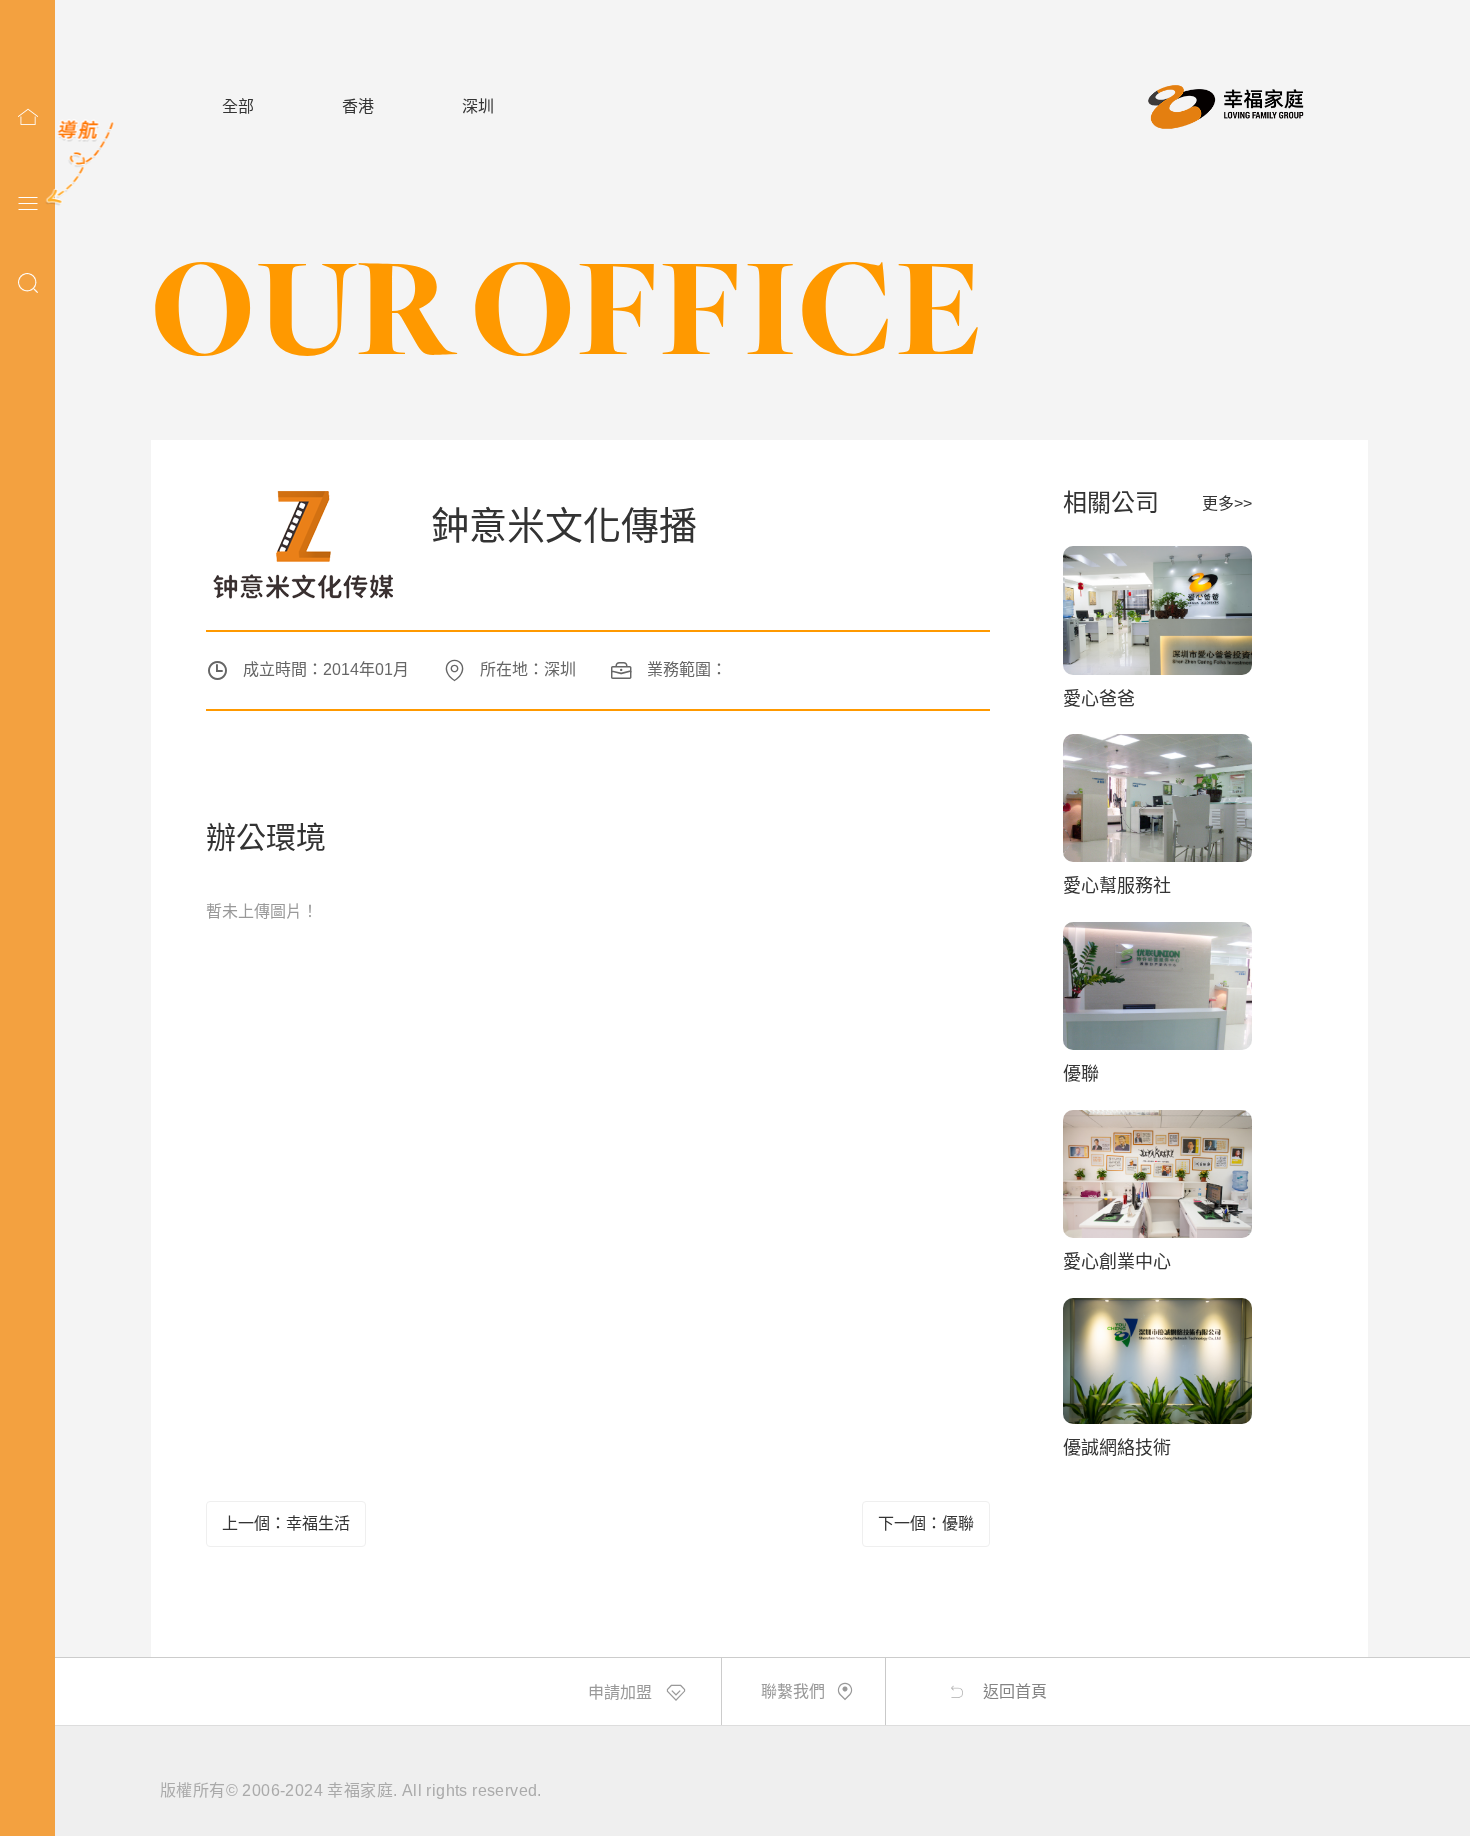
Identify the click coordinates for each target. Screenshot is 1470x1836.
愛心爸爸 (1099, 699)
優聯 (1081, 1074)
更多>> (1227, 503)
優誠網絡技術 (1117, 1448)
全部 (238, 106)
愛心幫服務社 (1117, 886)
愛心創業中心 (1117, 1262)
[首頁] (28, 117)
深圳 (478, 106)
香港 (358, 106)
